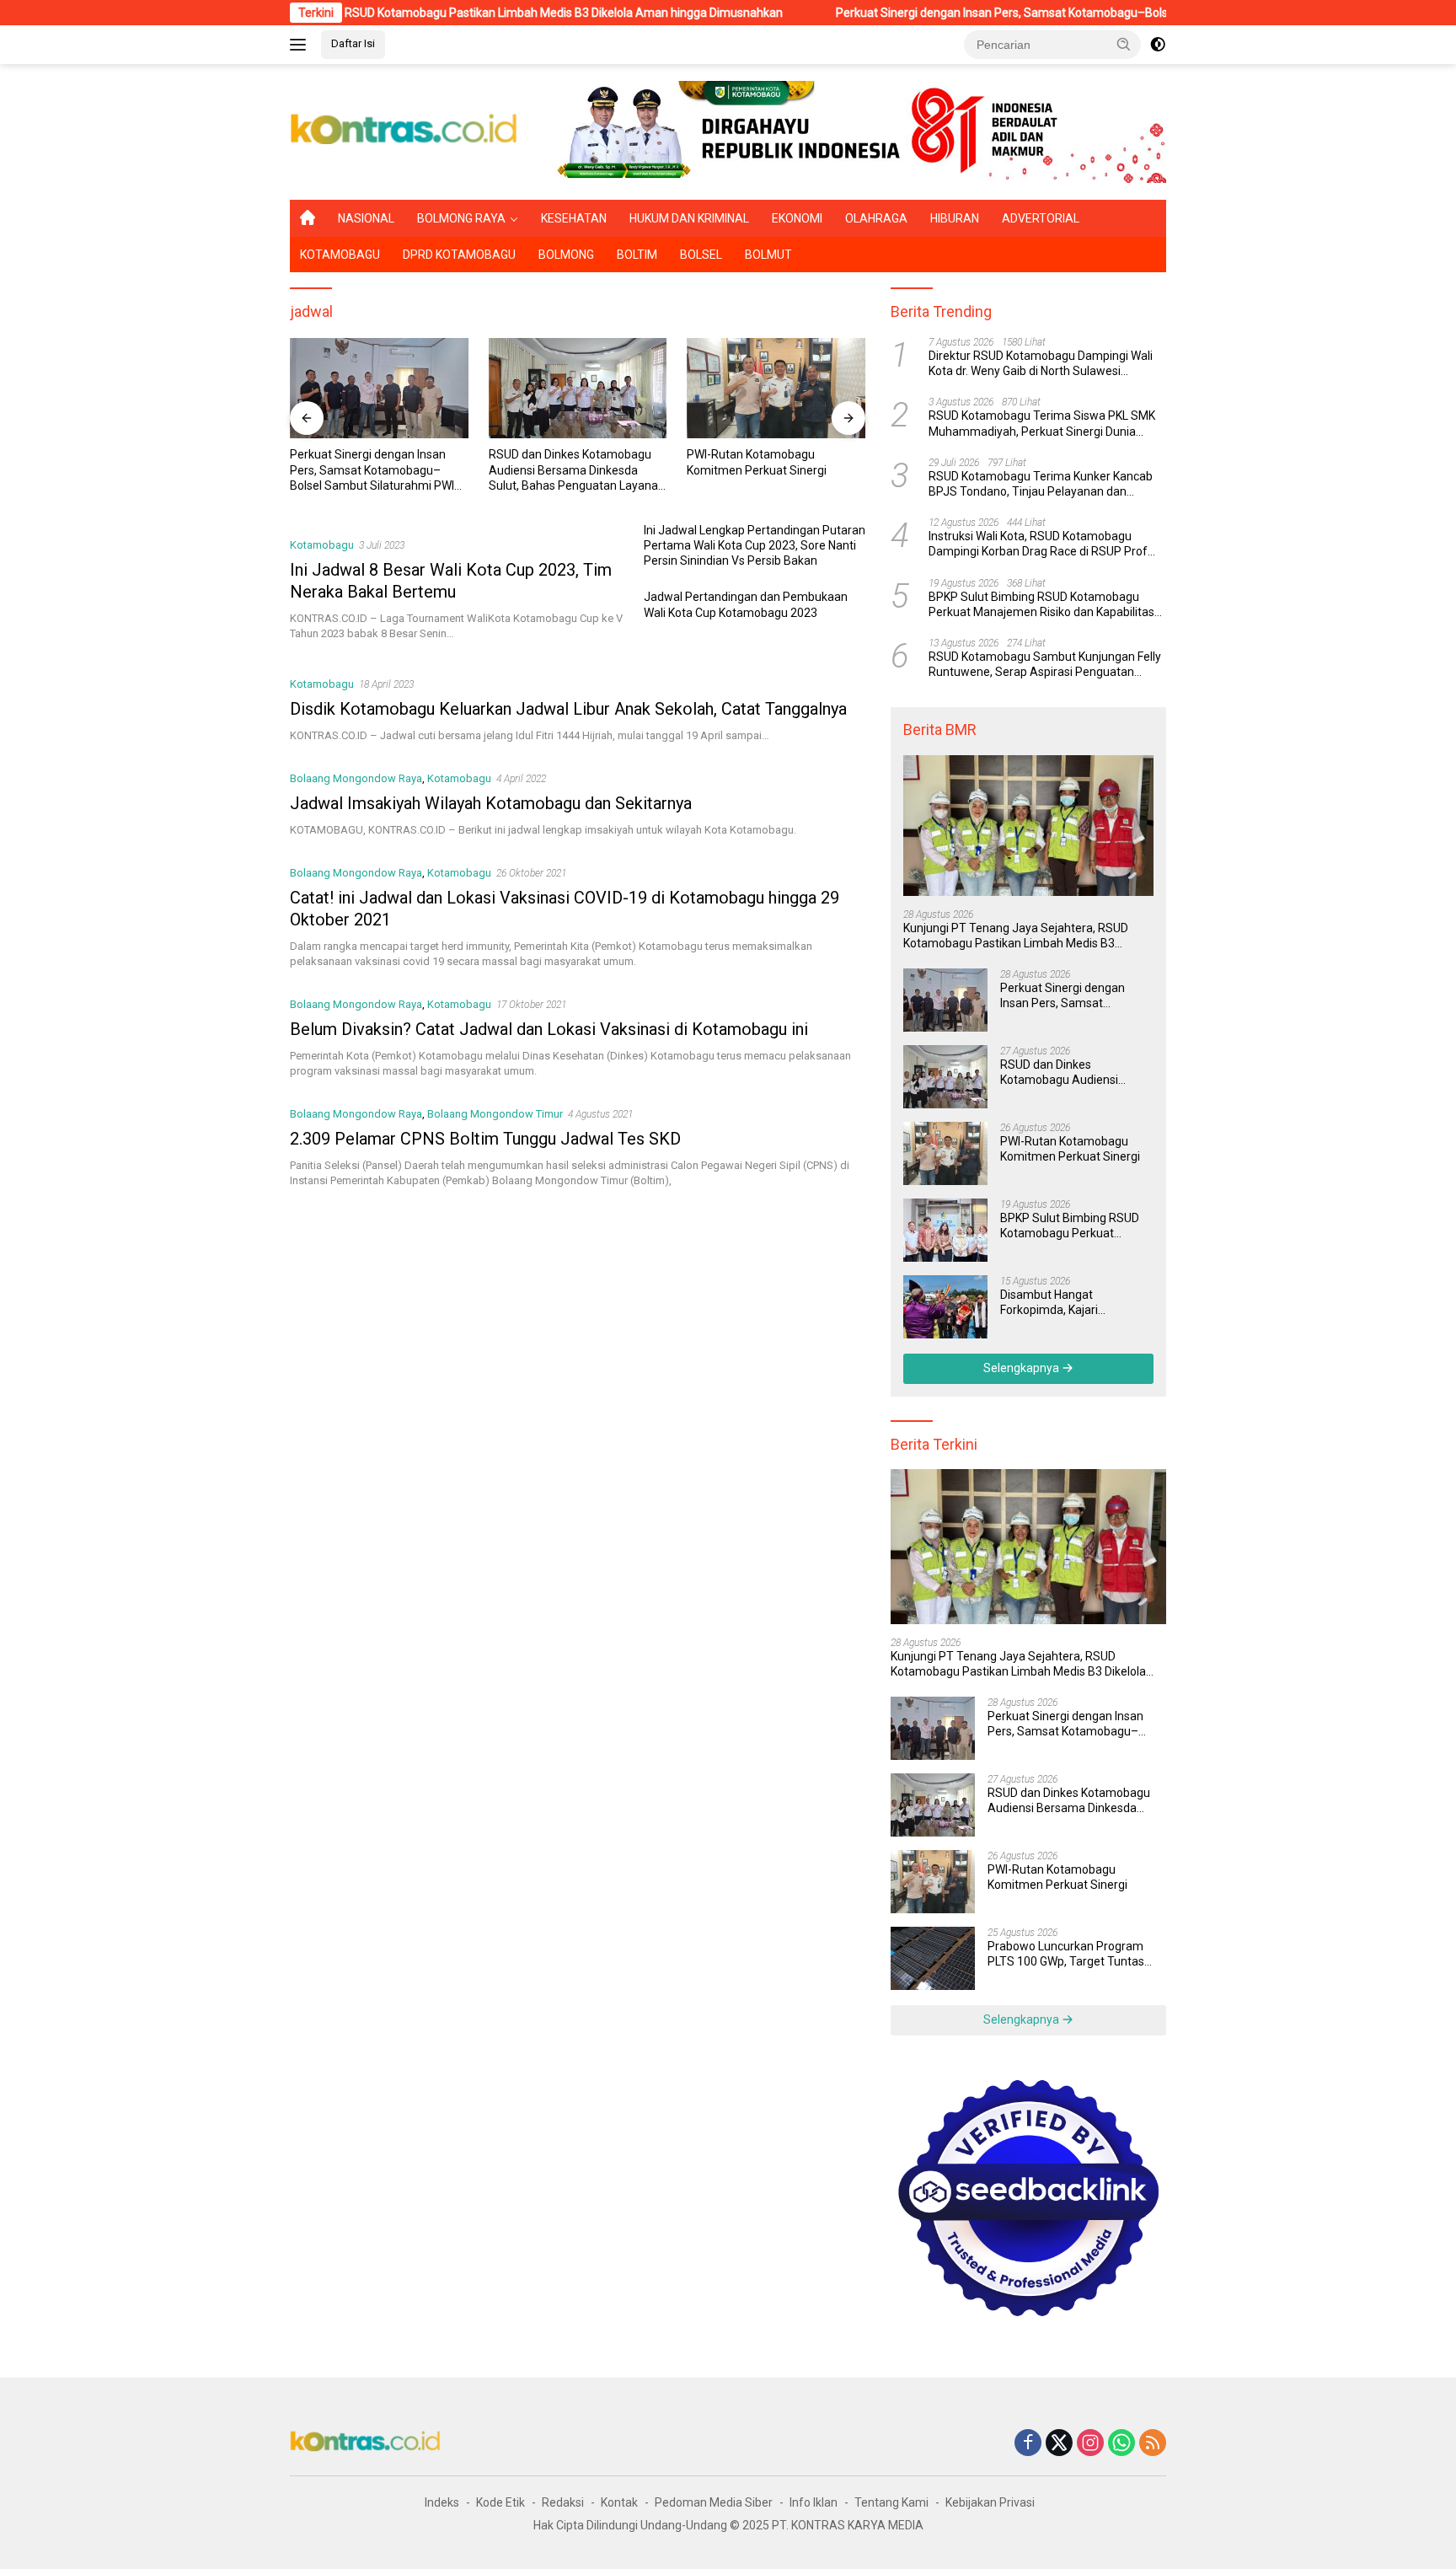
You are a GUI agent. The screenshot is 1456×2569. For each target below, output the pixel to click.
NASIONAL (366, 218)
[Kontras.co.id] (404, 131)
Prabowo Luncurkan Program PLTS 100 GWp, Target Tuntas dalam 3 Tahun (1066, 1954)
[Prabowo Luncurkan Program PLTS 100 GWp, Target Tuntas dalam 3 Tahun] (933, 1958)
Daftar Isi (353, 43)
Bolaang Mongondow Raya (356, 778)
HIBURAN (955, 218)
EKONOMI (797, 218)
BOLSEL (701, 255)
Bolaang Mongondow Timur (495, 1114)
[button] (1124, 44)
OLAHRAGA (876, 218)
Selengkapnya (1022, 1368)
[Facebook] (1028, 2444)
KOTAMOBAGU (340, 255)
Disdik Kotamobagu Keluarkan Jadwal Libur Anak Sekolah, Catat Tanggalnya (568, 709)
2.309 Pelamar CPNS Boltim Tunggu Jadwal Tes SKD (485, 1139)
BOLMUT (768, 255)
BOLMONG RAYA (461, 218)
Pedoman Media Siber (714, 2502)
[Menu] (301, 45)
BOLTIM (637, 255)
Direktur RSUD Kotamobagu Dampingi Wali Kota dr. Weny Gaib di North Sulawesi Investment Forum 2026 (1041, 364)
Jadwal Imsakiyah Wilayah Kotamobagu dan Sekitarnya (491, 803)
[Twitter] (1059, 2444)
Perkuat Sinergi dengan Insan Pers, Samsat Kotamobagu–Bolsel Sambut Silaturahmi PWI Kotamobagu (1011, 13)
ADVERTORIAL (1041, 218)
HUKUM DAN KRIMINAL (689, 218)
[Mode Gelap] (1158, 45)
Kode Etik (500, 2502)
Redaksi (563, 2502)
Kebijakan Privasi (990, 2502)
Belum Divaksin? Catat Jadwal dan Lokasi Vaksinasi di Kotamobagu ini (549, 1029)
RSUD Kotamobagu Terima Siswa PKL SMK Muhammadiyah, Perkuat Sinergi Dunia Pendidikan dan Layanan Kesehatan (1042, 424)
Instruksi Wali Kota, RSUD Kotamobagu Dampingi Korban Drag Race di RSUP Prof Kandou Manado (1038, 544)
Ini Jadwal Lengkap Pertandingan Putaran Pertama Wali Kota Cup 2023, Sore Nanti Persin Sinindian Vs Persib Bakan (755, 545)
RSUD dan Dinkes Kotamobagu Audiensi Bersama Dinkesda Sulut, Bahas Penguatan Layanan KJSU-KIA (533, 470)
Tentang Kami (891, 2502)
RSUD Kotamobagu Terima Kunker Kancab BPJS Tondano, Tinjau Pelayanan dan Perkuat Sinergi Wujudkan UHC (1041, 484)
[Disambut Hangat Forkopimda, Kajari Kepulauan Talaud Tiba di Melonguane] (945, 1307)
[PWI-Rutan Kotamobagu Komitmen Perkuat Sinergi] (732, 388)
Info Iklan (814, 2502)
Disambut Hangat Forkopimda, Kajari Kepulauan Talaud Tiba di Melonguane (1067, 1303)
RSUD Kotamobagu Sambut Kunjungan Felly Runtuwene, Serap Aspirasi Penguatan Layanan (1045, 665)
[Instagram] (1090, 2444)
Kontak (619, 2502)
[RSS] (1153, 2444)
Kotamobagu (322, 545)
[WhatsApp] (1121, 2444)
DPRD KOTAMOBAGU (459, 255)
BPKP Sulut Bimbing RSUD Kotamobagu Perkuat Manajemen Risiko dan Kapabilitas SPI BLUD (1041, 605)
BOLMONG (566, 255)
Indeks (442, 2502)
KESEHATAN (574, 218)
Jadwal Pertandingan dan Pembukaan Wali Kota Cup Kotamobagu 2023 (746, 604)
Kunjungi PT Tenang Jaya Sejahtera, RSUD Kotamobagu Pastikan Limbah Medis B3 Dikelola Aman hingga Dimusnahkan (369, 13)
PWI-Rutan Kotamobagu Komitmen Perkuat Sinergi (713, 462)
